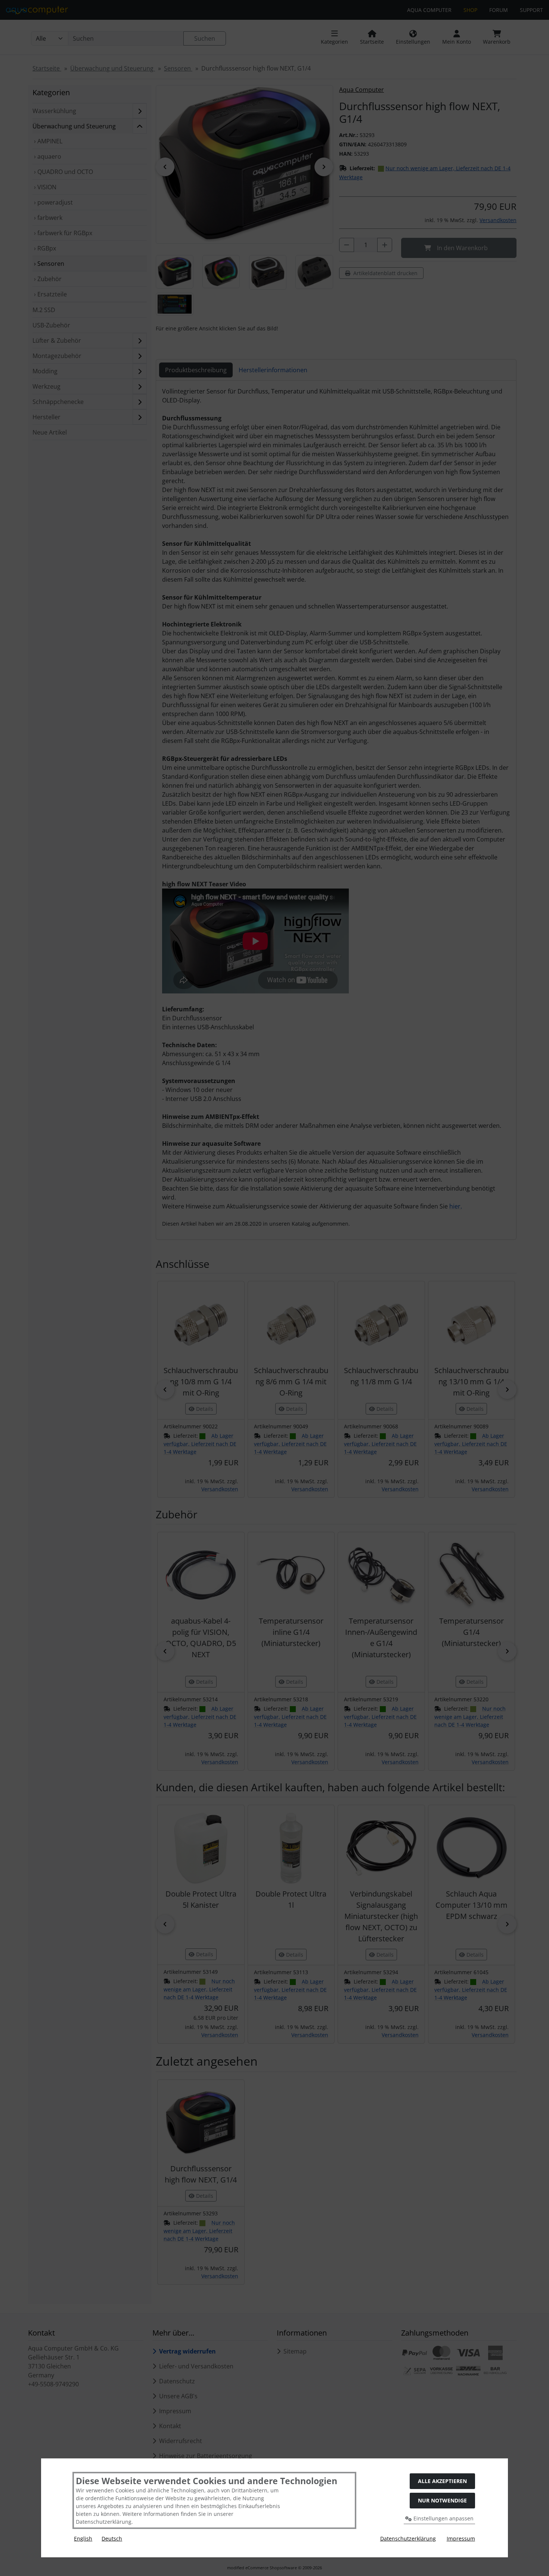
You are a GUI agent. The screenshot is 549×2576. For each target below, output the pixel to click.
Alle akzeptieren (442, 2481)
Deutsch (112, 2538)
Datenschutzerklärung (408, 2538)
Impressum (461, 2538)
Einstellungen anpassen (443, 2518)
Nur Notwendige (442, 2500)
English (83, 2538)
